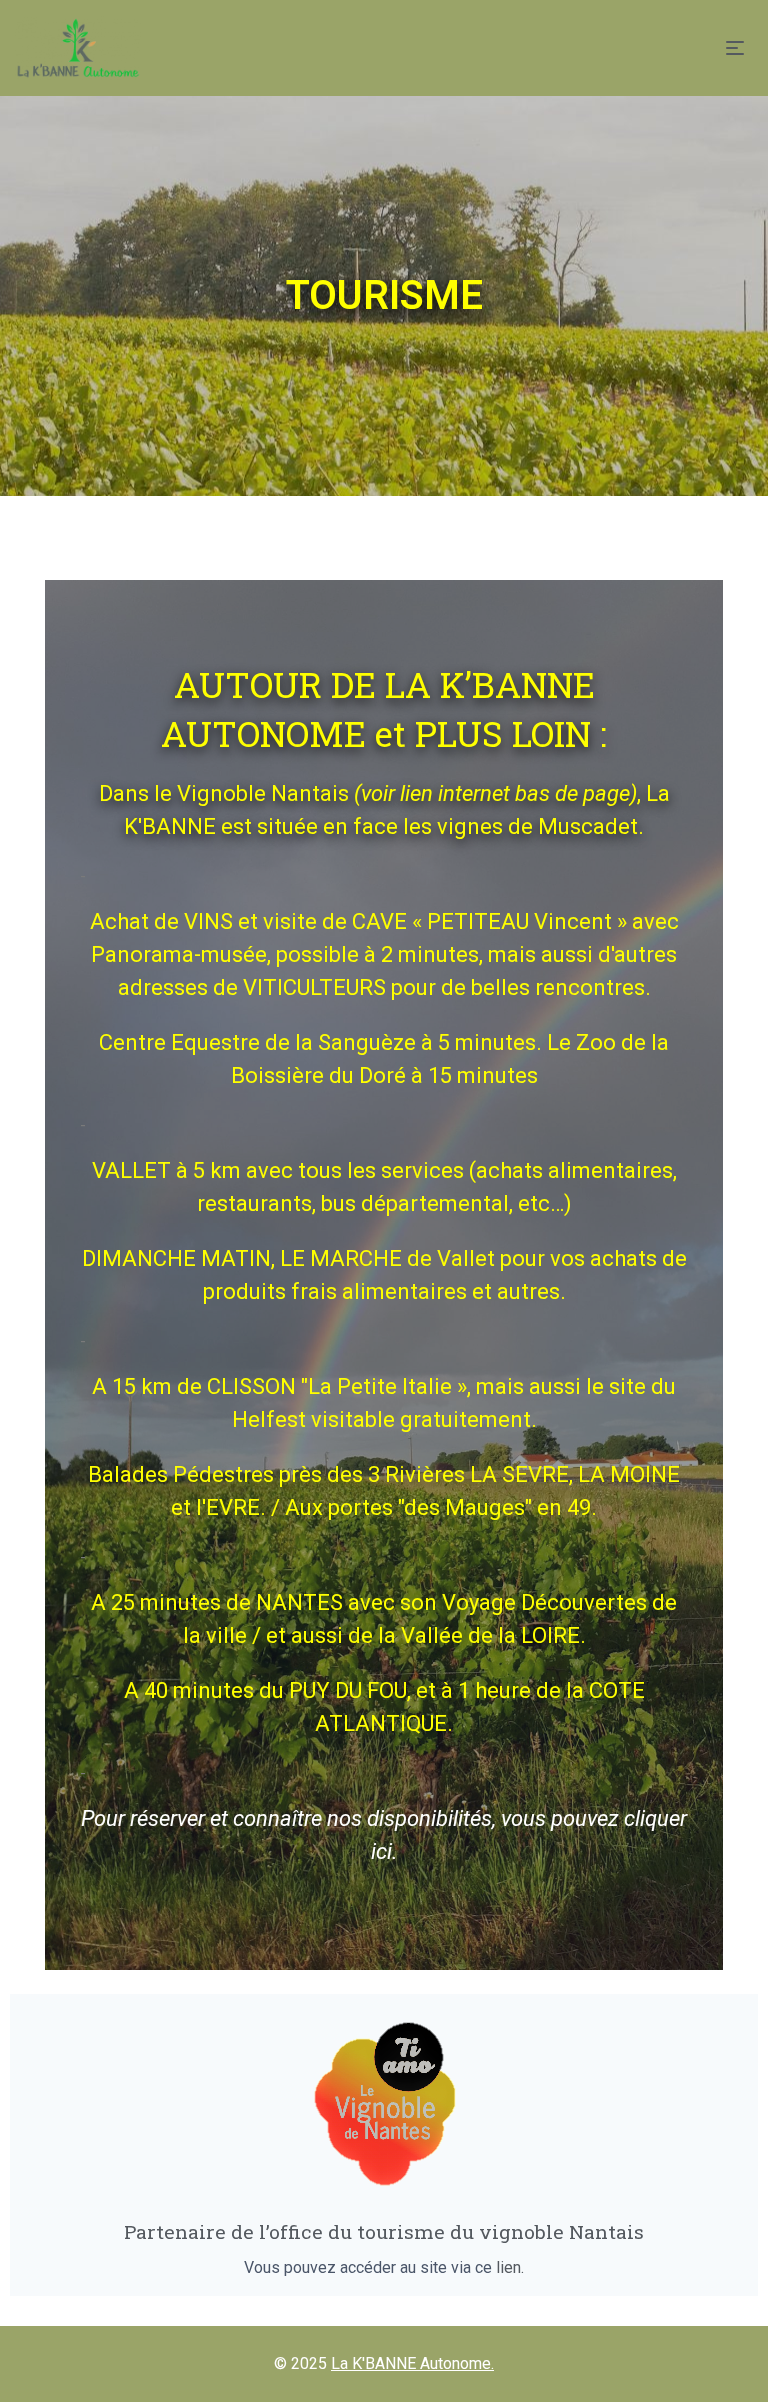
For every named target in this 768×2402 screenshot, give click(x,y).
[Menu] (739, 48)
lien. (510, 2267)
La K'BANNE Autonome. (412, 2363)
